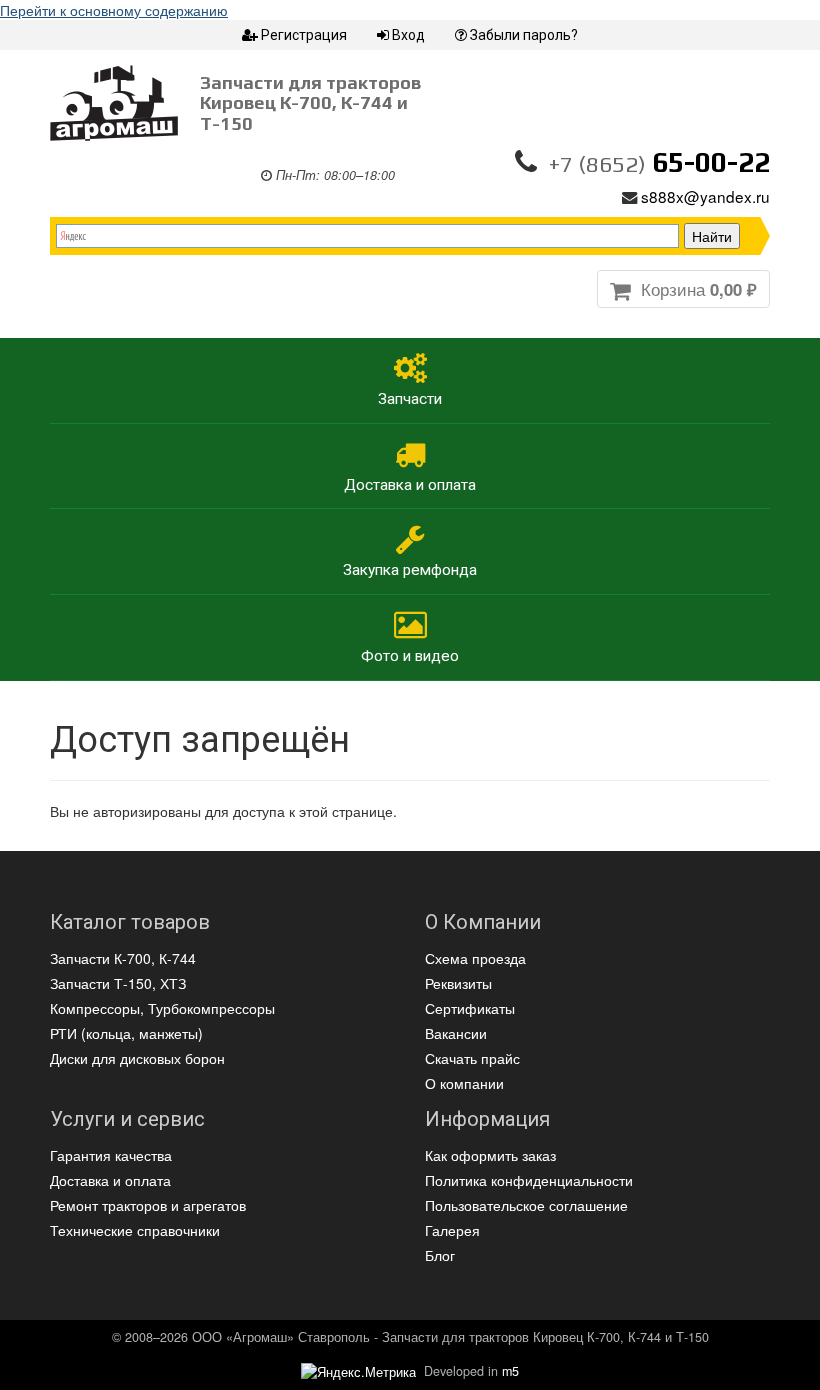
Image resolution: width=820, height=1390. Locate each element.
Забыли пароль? (524, 35)
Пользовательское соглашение (526, 1205)
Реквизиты (458, 983)
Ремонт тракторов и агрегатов (148, 1205)
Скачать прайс (472, 1058)
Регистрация (304, 35)
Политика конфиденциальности (529, 1180)
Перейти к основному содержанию (114, 10)
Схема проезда (475, 958)
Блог (440, 1255)
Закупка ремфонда (410, 570)
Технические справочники (135, 1230)
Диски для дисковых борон (137, 1058)
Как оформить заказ (490, 1155)
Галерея (452, 1230)
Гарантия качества (111, 1155)
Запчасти (410, 399)
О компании (464, 1083)
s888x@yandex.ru (705, 196)
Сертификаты (470, 1008)
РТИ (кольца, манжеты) (126, 1033)
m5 (510, 1371)
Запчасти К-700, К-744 (123, 958)
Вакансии (456, 1033)
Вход (408, 35)
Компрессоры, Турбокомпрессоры (162, 1008)
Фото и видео (410, 656)
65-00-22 (659, 162)
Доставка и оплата (410, 485)
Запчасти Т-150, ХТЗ (118, 983)
